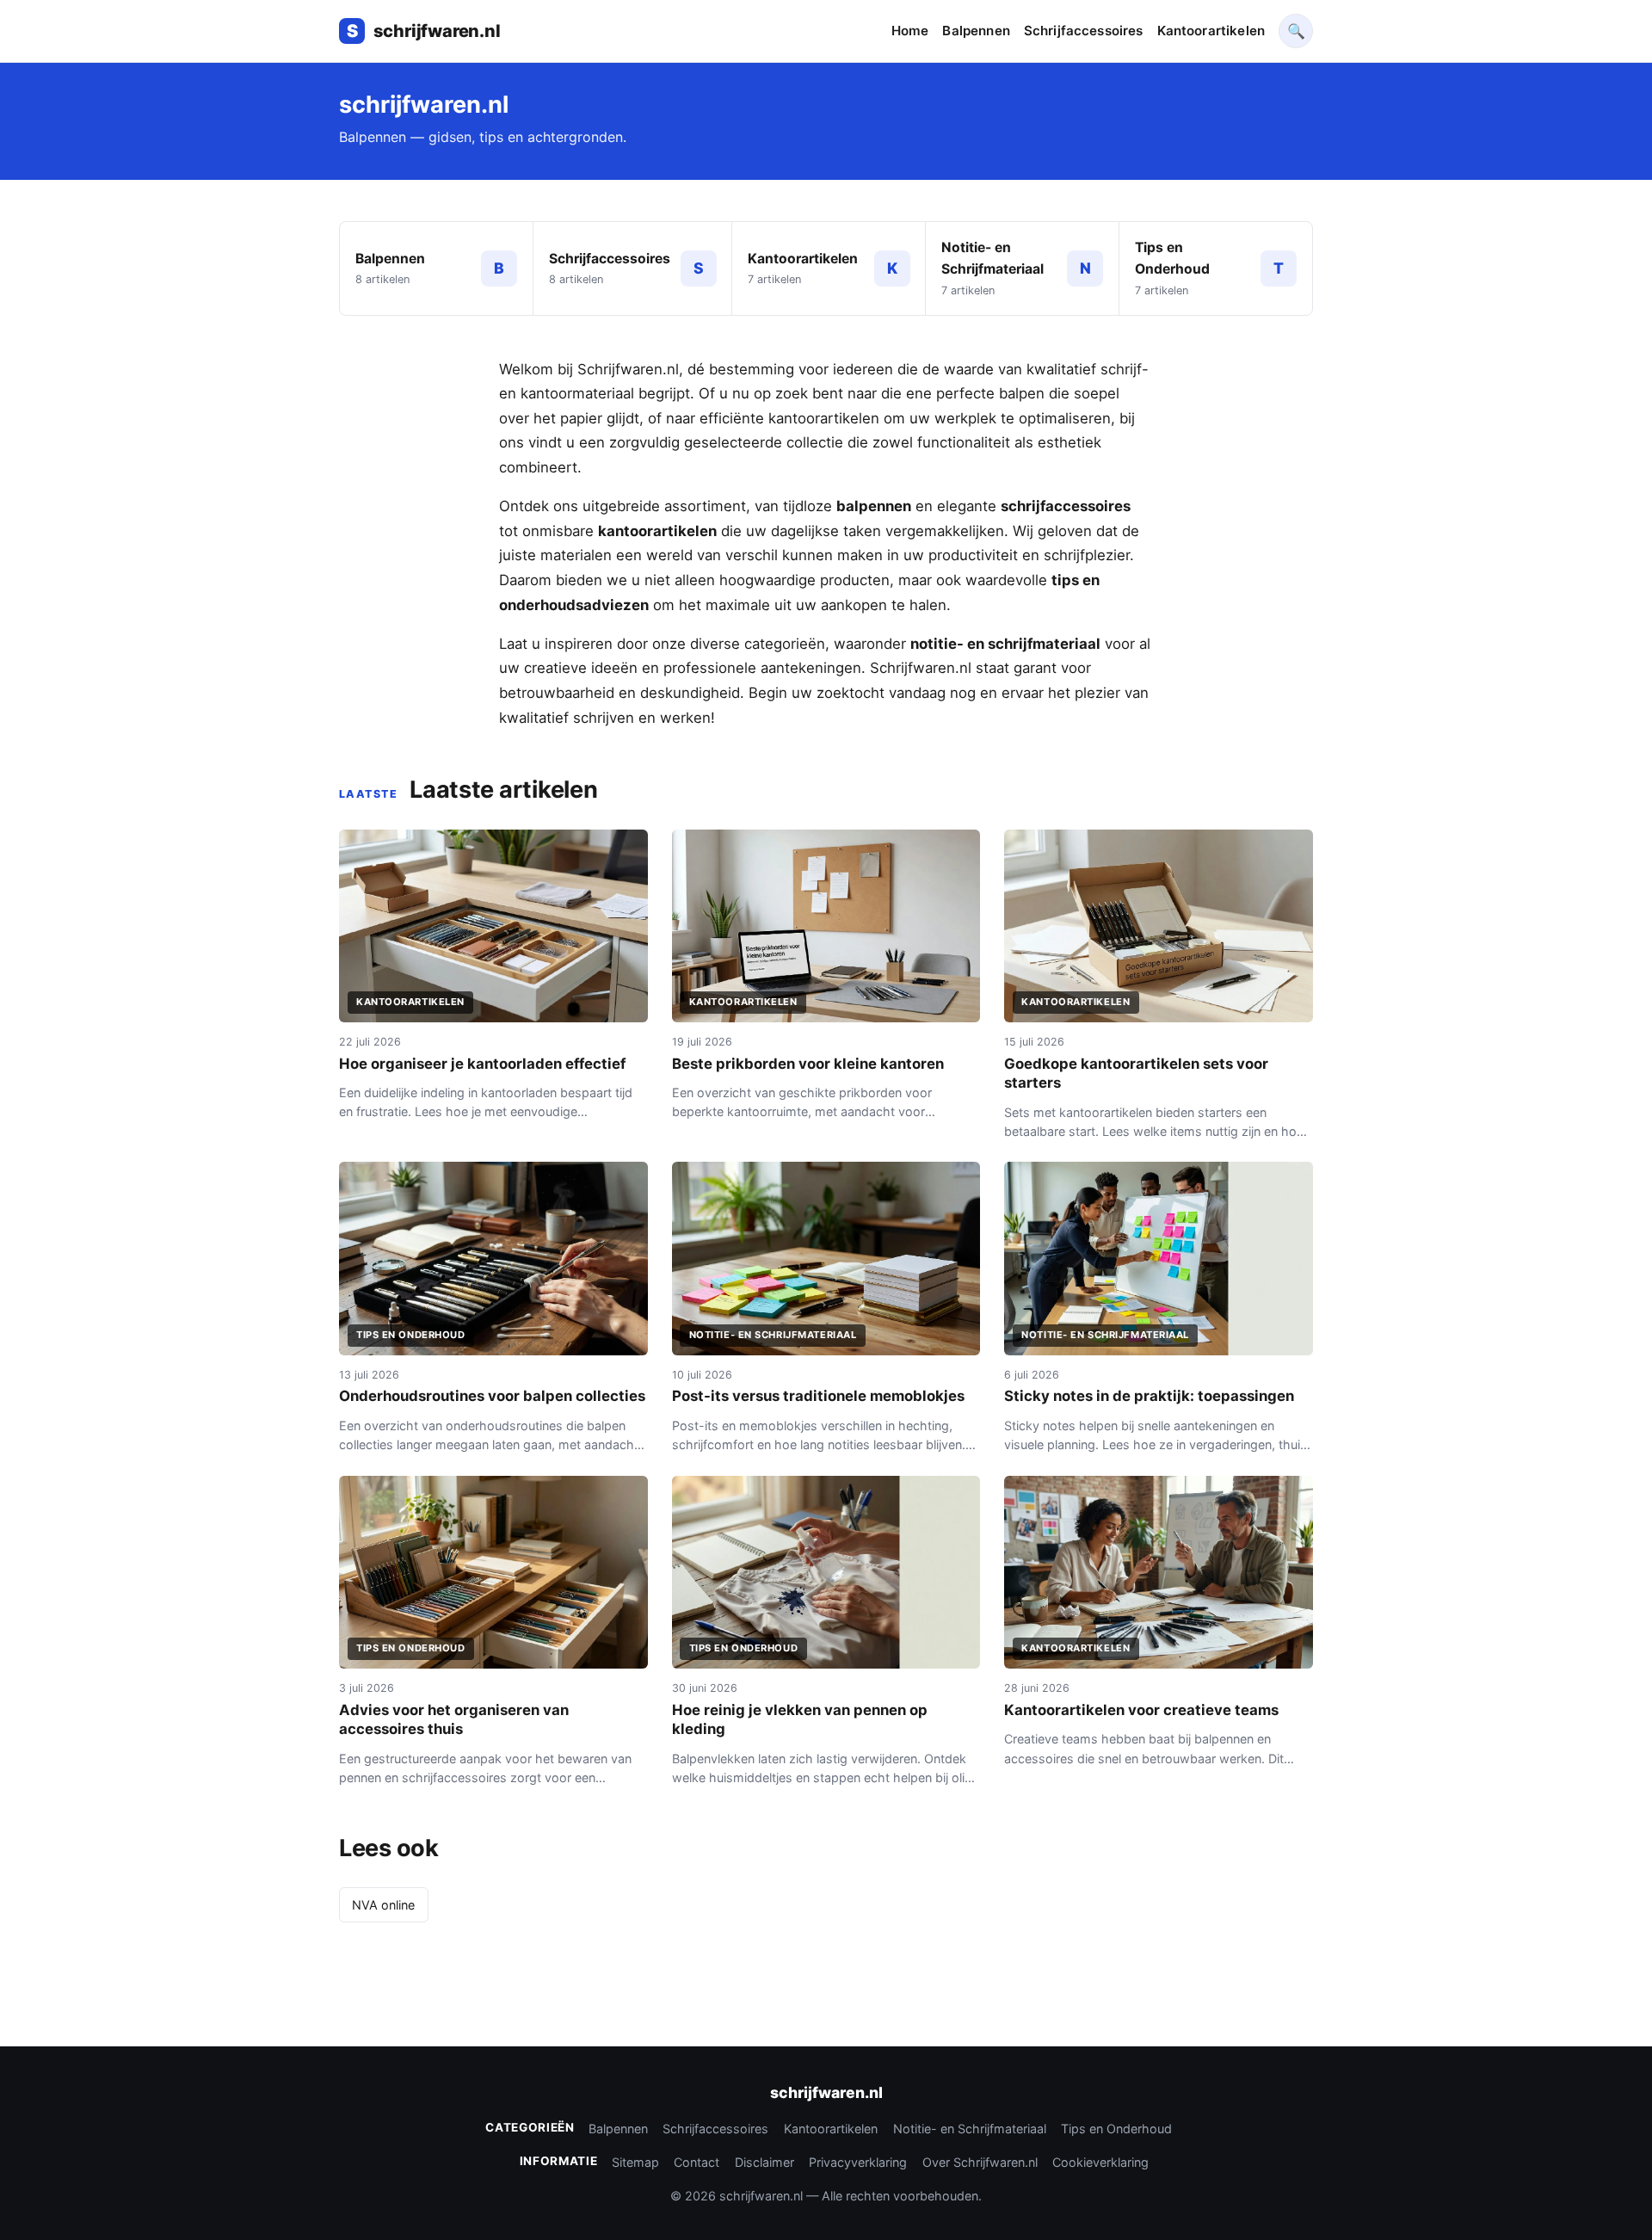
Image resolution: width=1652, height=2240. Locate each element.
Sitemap (635, 2162)
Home (910, 31)
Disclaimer (764, 2162)
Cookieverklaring (1100, 2162)
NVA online (383, 1905)
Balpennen (976, 31)
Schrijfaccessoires (1084, 31)
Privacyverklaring (858, 2162)
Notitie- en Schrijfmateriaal (970, 2129)
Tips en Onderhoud (1116, 2129)
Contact (697, 2162)
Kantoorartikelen (1211, 31)
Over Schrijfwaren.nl (980, 2162)
